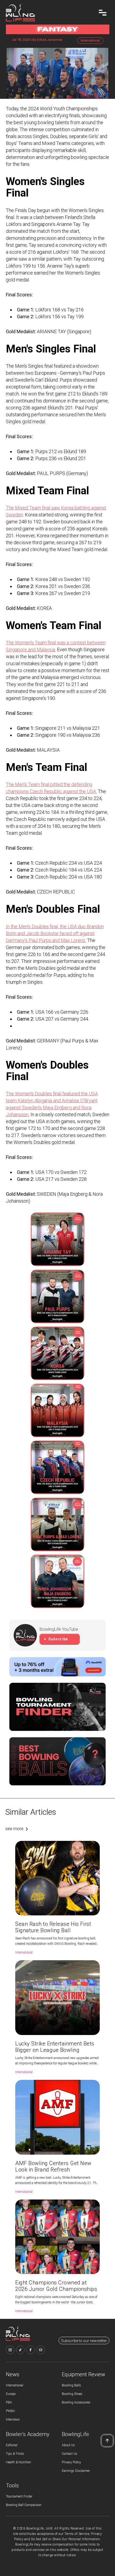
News (13, 2374)
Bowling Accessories (76, 2402)
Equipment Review (83, 2374)
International (15, 2385)
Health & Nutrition (18, 2462)
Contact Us (70, 2454)
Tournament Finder (19, 2496)
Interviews (13, 2420)
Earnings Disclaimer (76, 2471)
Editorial (12, 2445)
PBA (9, 2402)
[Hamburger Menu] (103, 13)
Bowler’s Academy (28, 2434)
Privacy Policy (71, 2462)
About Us (68, 2445)
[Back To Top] (107, 2441)
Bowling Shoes (72, 2394)
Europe (11, 2394)
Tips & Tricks (15, 2454)
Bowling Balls (71, 2385)
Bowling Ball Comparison (24, 2505)
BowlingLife (75, 2434)
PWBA (10, 2411)
